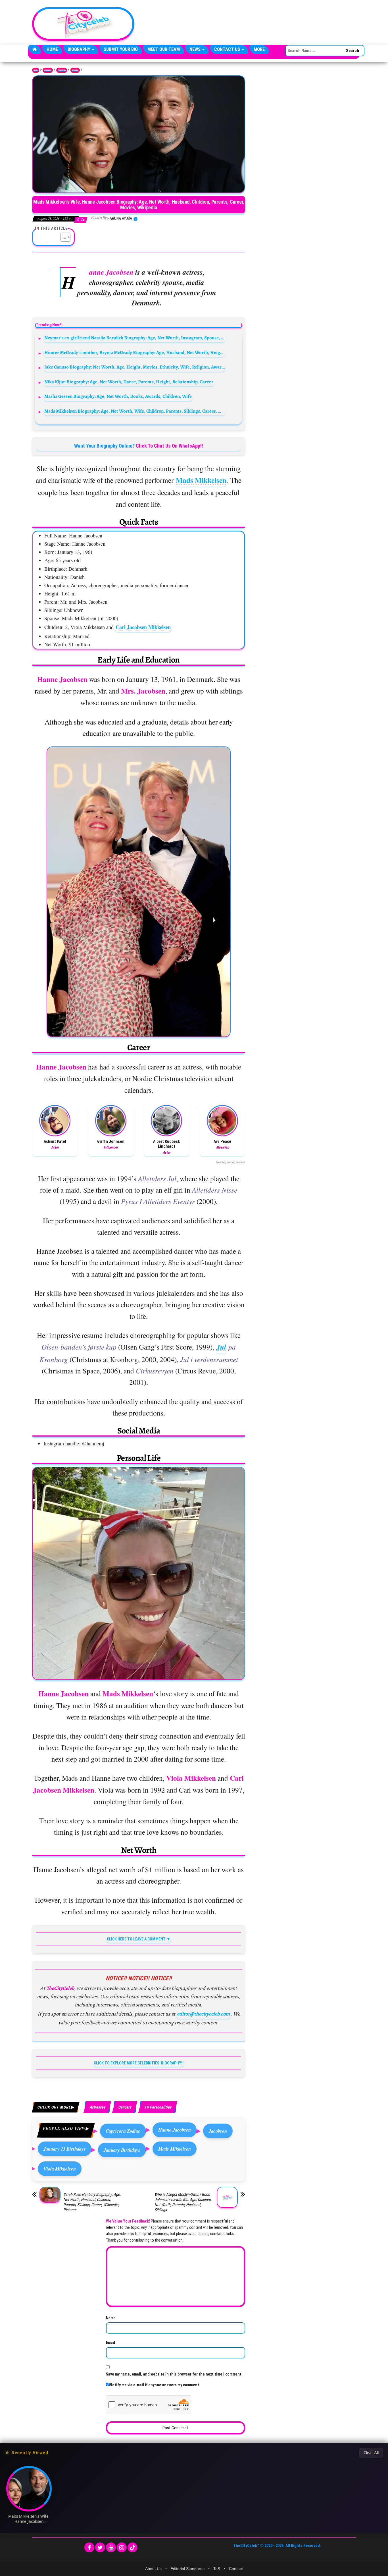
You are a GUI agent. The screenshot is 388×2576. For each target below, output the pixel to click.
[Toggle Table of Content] (63, 237)
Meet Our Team (164, 49)
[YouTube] (111, 2547)
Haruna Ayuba (120, 218)
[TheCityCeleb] (35, 49)
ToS (217, 2569)
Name (111, 2318)
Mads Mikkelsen (201, 480)
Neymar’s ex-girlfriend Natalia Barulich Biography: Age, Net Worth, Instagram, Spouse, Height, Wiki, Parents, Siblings (135, 338)
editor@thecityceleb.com (203, 2014)
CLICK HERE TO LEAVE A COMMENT (136, 1939)
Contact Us (228, 49)
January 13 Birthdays (65, 2149)
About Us (153, 2569)
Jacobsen (218, 2131)
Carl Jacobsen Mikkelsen (143, 627)
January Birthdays (122, 2150)
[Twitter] (100, 2547)
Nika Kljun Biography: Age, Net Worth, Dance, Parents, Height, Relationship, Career (129, 382)
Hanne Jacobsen (175, 2130)
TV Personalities (158, 2107)
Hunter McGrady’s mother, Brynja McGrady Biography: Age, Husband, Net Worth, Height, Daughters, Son (135, 352)
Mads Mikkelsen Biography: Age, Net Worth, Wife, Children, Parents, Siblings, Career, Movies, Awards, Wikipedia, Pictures (135, 411)
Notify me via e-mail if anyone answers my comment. (155, 2385)
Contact (236, 2569)
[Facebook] (89, 2547)
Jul (221, 1347)
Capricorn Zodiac (123, 2131)
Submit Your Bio (121, 49)
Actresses (75, 70)
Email (110, 2343)
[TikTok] (133, 2547)
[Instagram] (122, 2547)
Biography (79, 49)
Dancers (125, 2107)
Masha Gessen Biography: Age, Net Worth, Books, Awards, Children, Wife (118, 396)
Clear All (371, 2453)
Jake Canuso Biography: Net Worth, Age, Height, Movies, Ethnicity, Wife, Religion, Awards (135, 367)
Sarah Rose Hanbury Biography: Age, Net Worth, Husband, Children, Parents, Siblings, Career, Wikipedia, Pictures (92, 2202)
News (196, 49)
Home (52, 49)
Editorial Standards (187, 2569)
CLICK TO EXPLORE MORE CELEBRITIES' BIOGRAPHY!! (139, 2063)
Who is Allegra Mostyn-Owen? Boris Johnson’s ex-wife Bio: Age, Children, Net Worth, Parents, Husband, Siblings (183, 2202)
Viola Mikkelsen (60, 2169)
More (259, 49)
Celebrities (62, 70)
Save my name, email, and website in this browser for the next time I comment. (174, 2374)
